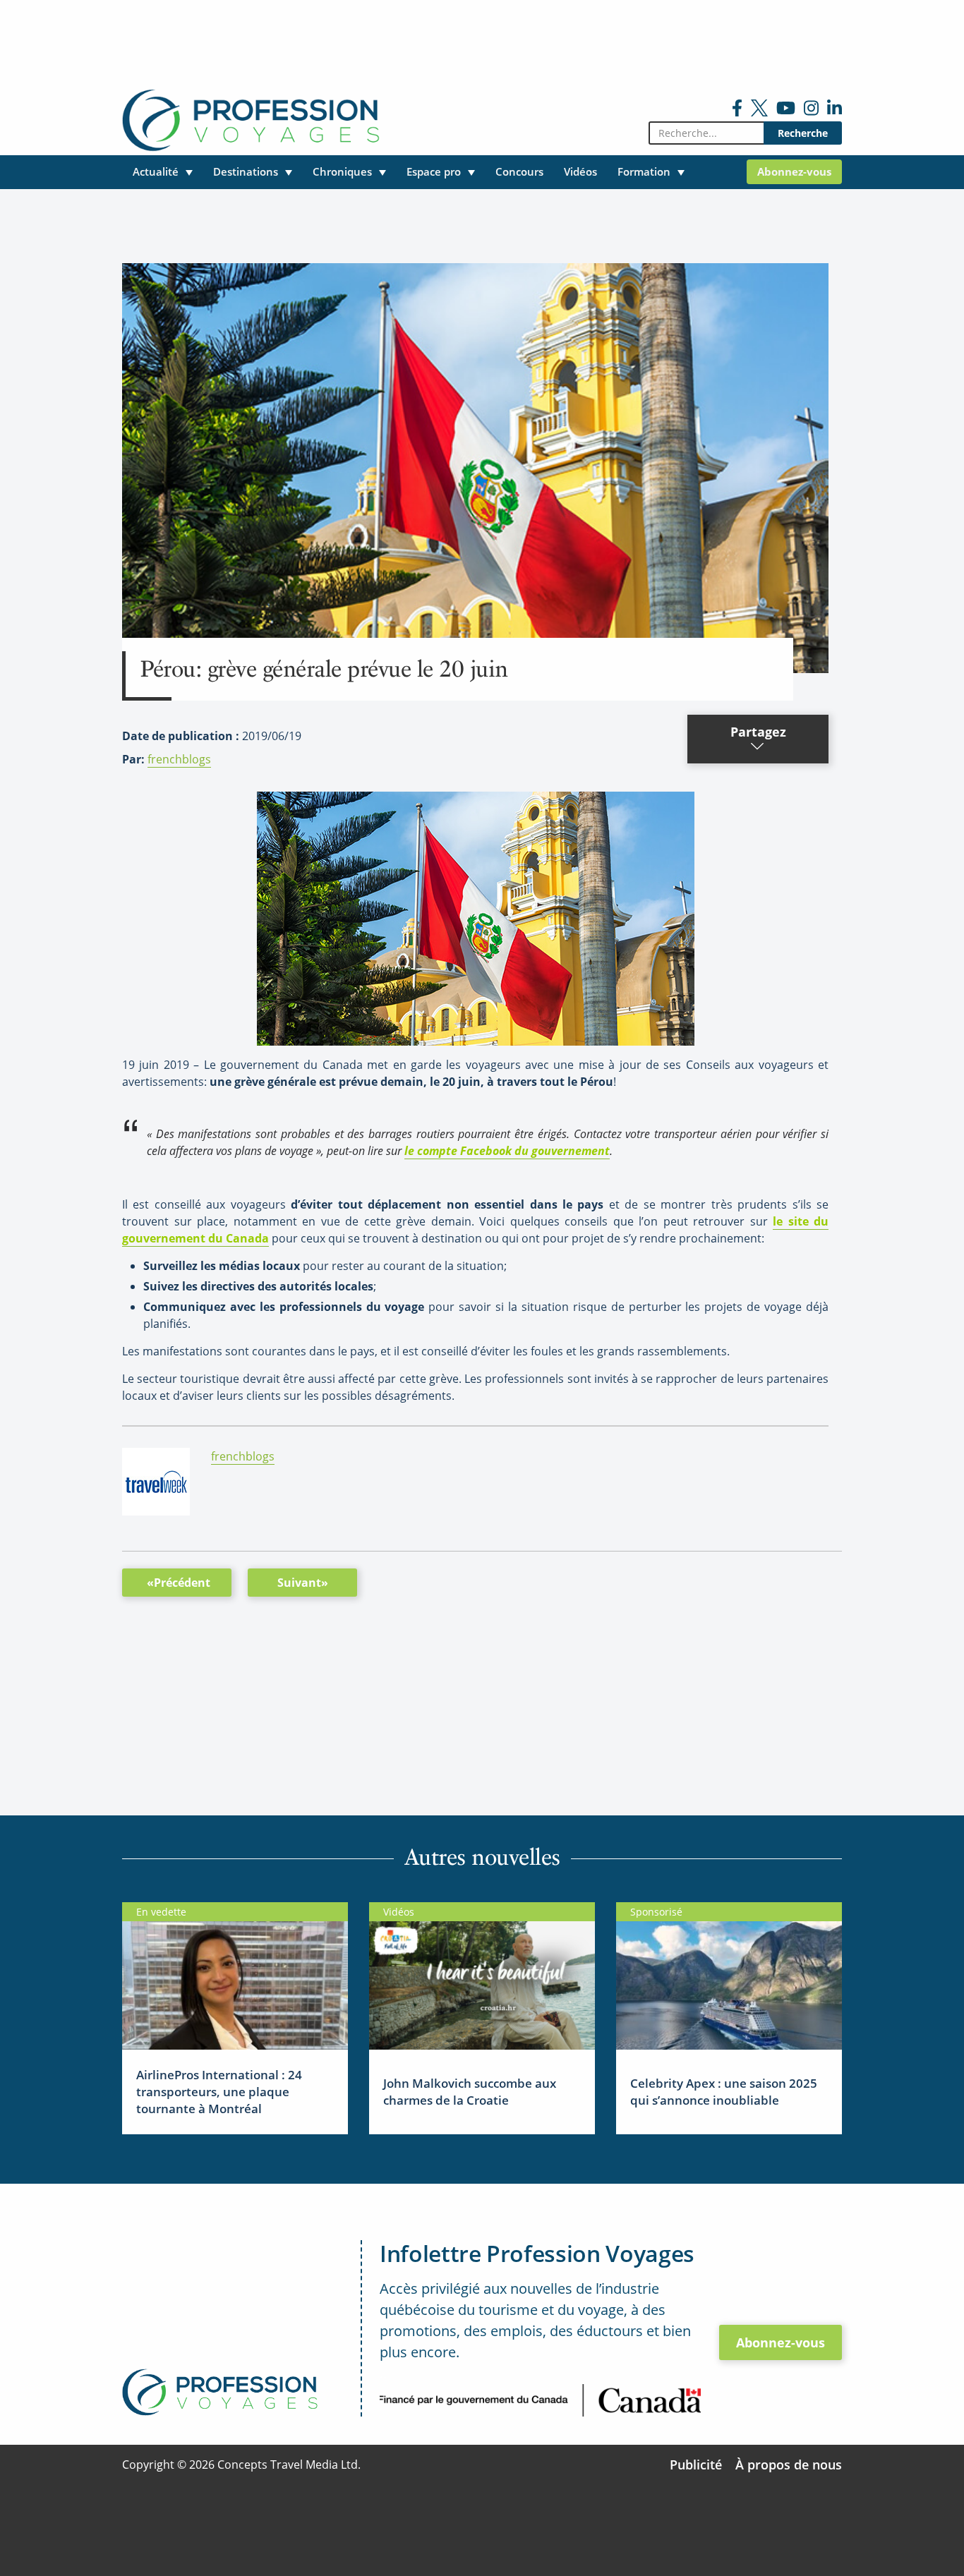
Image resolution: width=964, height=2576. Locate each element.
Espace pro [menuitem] (434, 171)
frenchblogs (179, 759)
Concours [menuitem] (519, 171)
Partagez (758, 732)
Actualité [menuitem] (156, 171)
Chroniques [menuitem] (342, 171)
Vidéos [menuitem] (580, 171)
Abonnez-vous (781, 2342)
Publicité (696, 2465)
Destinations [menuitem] (246, 171)
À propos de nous (789, 2465)
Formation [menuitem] (644, 171)
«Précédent (179, 1583)
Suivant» (303, 1583)
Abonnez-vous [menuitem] (794, 171)
